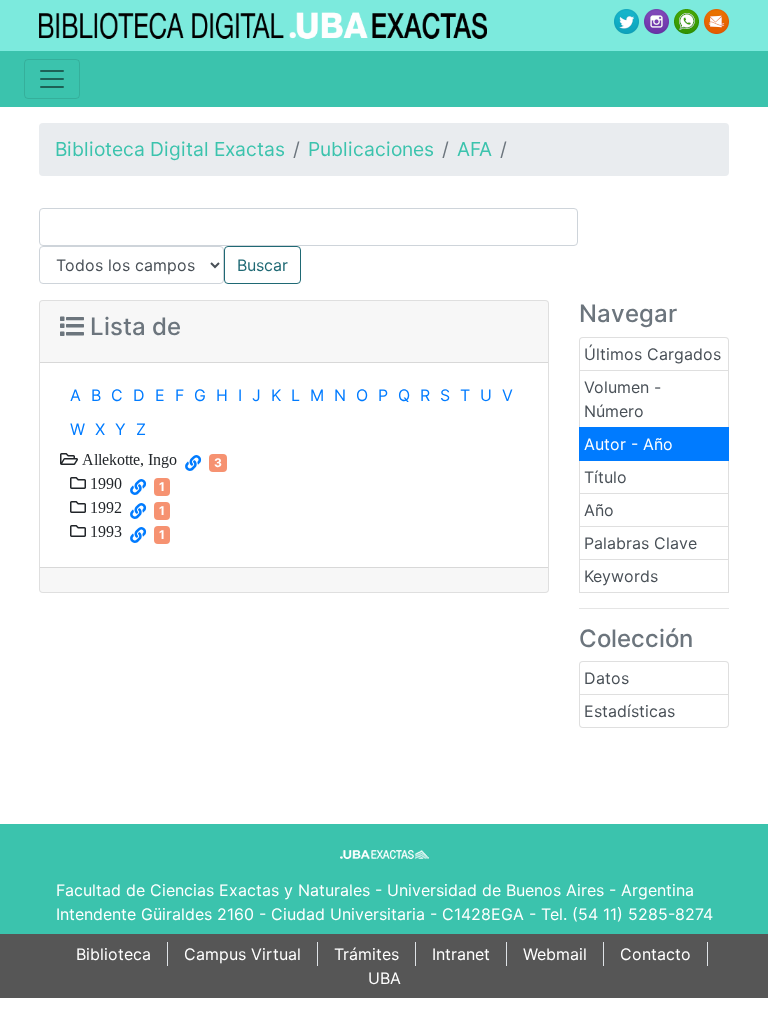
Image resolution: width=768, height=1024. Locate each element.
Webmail (555, 954)
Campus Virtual (242, 954)
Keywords (621, 576)
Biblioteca (113, 954)
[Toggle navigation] (52, 79)
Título (605, 477)
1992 (104, 507)
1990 (104, 483)
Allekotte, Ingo (127, 459)
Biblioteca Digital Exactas (170, 149)
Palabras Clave (640, 543)
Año (599, 510)
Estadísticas (629, 711)
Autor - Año (628, 444)
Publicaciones (371, 149)
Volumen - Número (622, 399)
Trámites (366, 954)
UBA (384, 978)
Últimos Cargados (652, 354)
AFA (474, 149)
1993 (104, 531)
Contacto (655, 954)
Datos (606, 678)
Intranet (461, 954)
